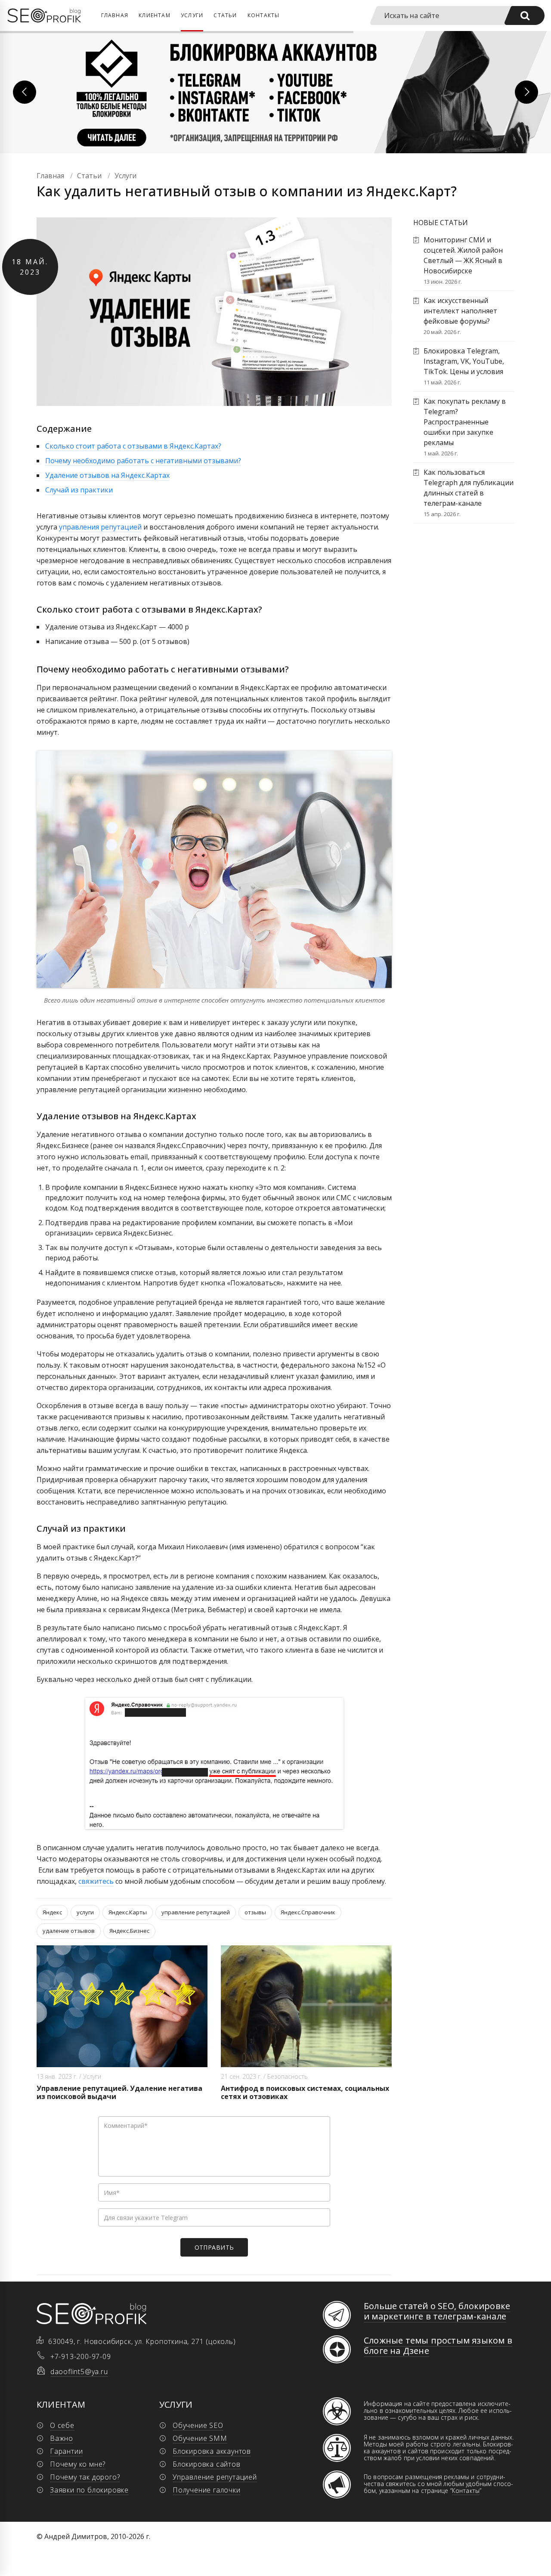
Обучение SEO (198, 2425)
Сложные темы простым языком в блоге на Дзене (438, 2345)
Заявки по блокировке (89, 2490)
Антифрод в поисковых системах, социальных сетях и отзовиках (305, 2092)
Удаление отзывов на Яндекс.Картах (107, 475)
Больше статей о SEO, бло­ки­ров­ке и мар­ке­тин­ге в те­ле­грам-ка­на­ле (437, 2311)
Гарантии (66, 2451)
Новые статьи (441, 223)
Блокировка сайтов (207, 2464)
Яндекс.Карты (128, 1912)
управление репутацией (196, 1912)
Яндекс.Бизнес (129, 1931)
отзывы (255, 1912)
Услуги (192, 15)
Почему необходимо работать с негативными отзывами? (143, 461)
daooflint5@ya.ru (79, 2372)
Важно (62, 2438)
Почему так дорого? (85, 2477)
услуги (85, 1912)
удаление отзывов (69, 1931)
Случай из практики (79, 490)
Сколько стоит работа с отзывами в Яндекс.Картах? (133, 446)
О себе (62, 2425)
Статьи (225, 15)
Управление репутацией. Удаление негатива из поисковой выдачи (119, 2092)
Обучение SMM (200, 2438)
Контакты (264, 15)
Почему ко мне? (78, 2464)
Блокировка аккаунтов (212, 2451)
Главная (115, 15)
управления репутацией (100, 527)
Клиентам (155, 15)
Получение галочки (207, 2490)
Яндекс (52, 1912)
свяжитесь (96, 1881)
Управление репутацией (215, 2477)
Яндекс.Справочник (308, 1912)
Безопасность (288, 2076)
